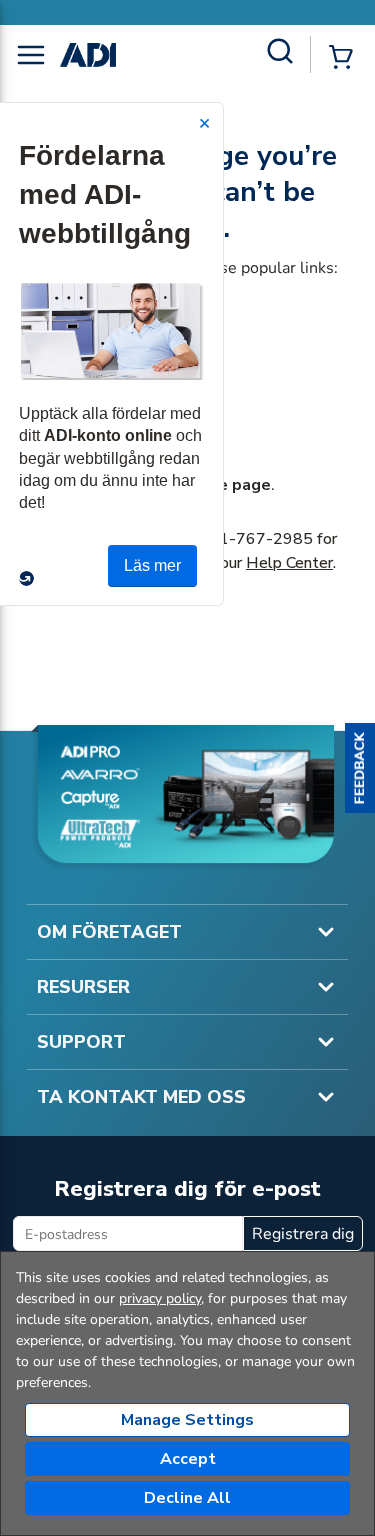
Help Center (289, 563)
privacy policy (160, 1298)
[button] (360, 768)
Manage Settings (187, 1420)
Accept (188, 1459)
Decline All (187, 1498)
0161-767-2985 (251, 539)
